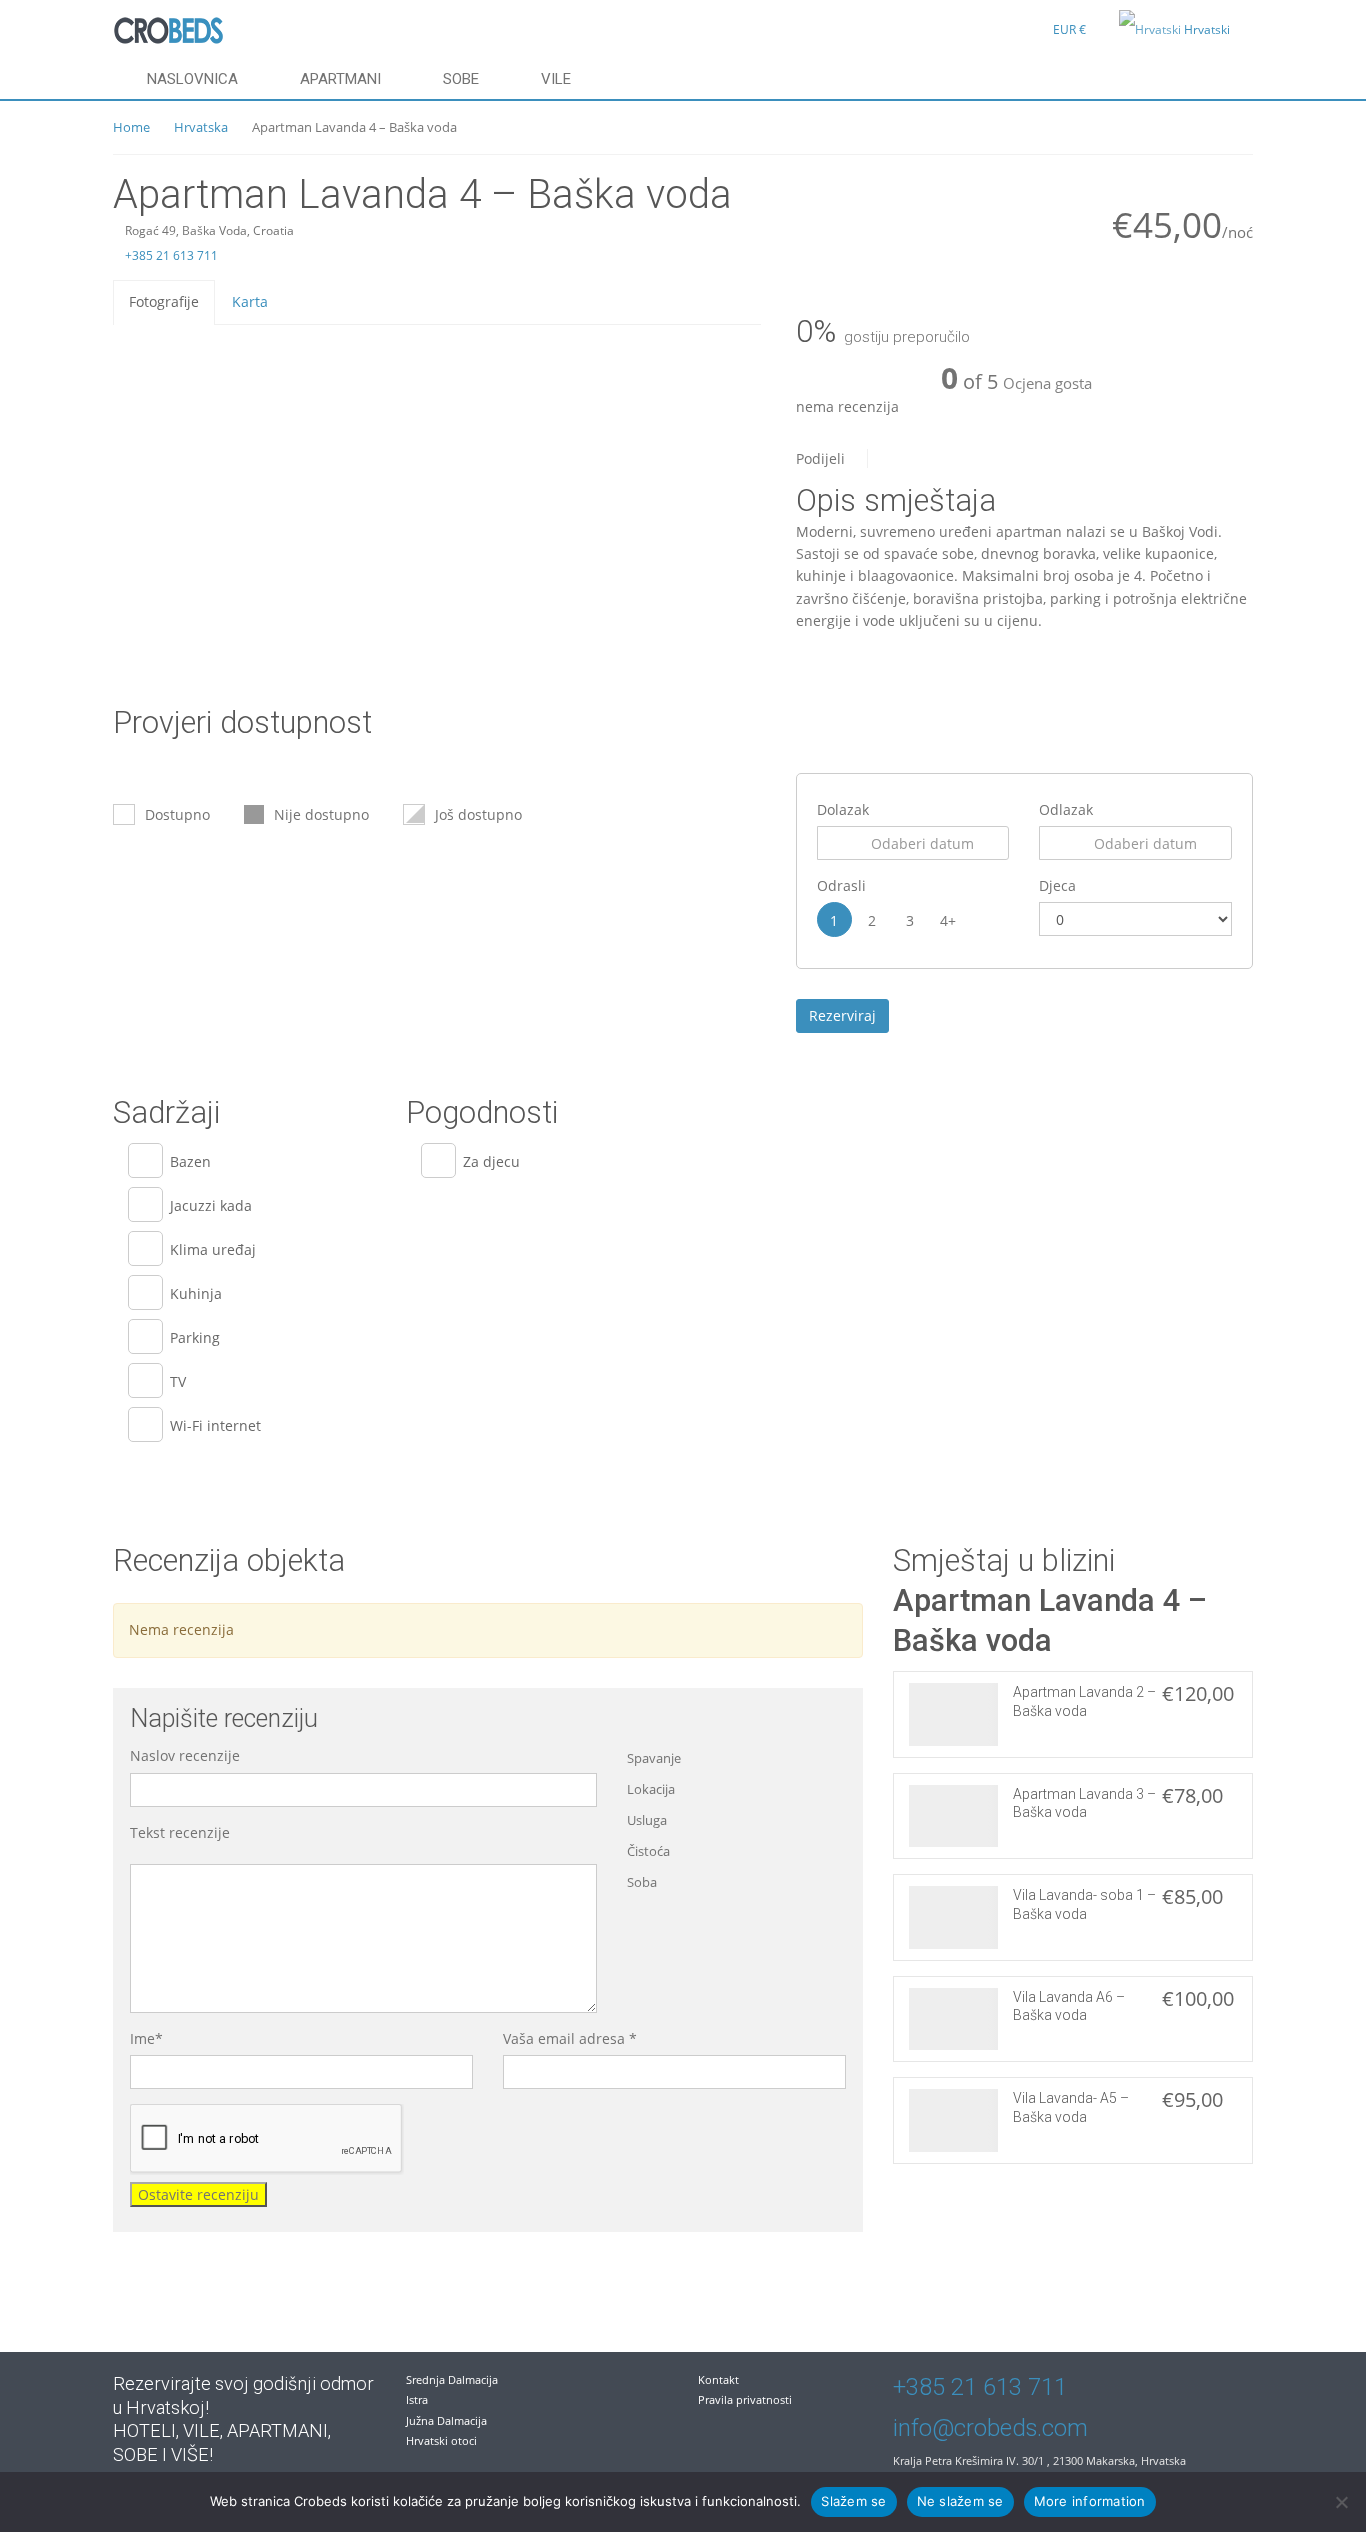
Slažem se (853, 2501)
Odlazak (1066, 809)
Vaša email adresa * (570, 2038)
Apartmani (340, 79)
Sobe (461, 79)
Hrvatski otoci (441, 2440)
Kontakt (718, 2379)
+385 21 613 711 (170, 255)
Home (131, 127)
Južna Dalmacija (446, 2420)
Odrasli (841, 885)
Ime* (146, 2038)
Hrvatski (1207, 29)
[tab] (164, 301)
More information (1090, 2501)
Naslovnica (192, 79)
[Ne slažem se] (1341, 2502)
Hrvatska (201, 127)
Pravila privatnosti (745, 2399)
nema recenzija (847, 406)
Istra (417, 2399)
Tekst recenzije (180, 1832)
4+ (948, 920)
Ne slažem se (960, 2501)
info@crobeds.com (990, 2428)
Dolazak (843, 809)
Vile (556, 79)
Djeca (1057, 885)
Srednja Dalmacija (452, 2379)
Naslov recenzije (185, 1755)
